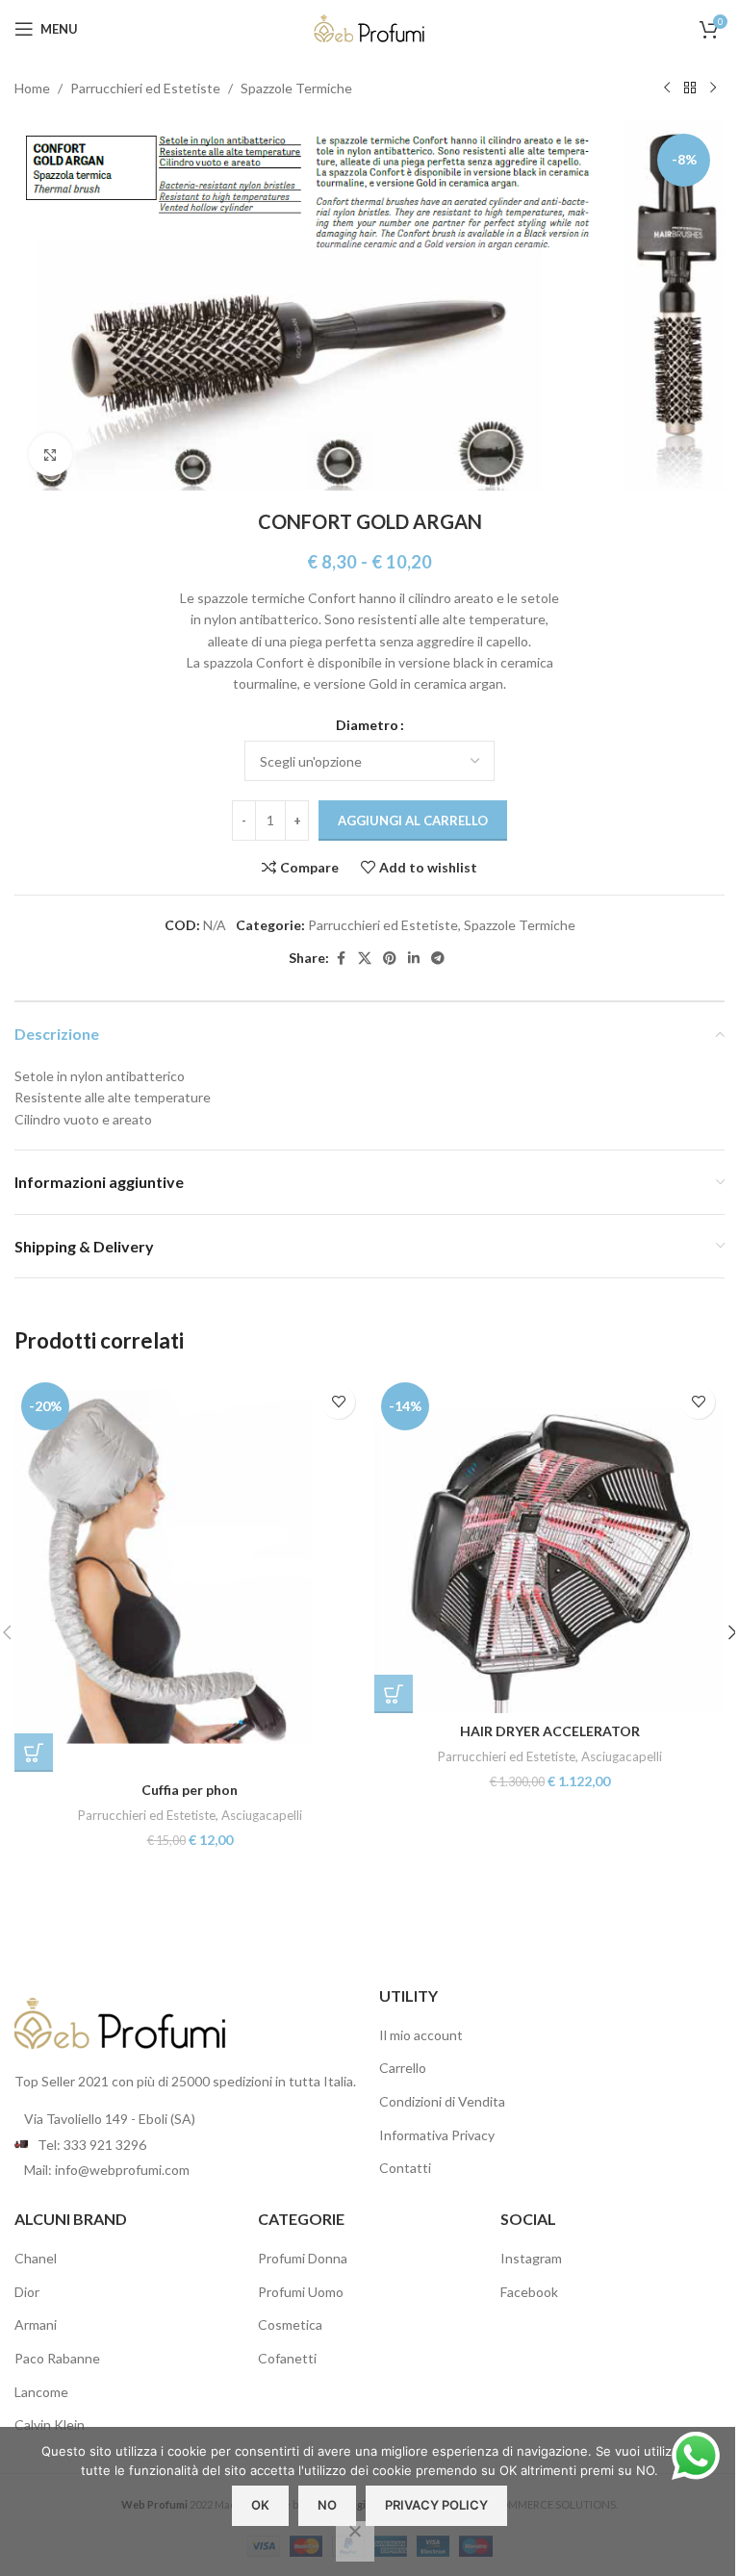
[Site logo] (369, 27)
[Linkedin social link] (414, 959)
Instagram (531, 2258)
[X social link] (365, 959)
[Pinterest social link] (390, 959)
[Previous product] (667, 88)
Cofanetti (287, 2358)
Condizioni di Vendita (442, 2101)
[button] (34, 1753)
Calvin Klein (50, 2424)
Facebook (529, 2292)
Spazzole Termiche (296, 88)
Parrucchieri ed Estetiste (145, 88)
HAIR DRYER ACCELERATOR (550, 1731)
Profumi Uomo (301, 2292)
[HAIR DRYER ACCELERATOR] (549, 1544)
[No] (355, 2541)
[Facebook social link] (341, 959)
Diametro (367, 725)
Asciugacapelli (262, 1815)
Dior (27, 2292)
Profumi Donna (303, 2258)
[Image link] (120, 2021)
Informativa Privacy (437, 2135)
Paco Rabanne (57, 2358)
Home (32, 88)
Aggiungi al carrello (413, 821)
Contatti (405, 2168)
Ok (260, 2505)
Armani (36, 2324)
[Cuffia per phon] (190, 1574)
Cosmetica (290, 2324)
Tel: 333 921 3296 (92, 2145)
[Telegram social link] (438, 959)
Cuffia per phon (190, 1790)
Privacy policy (436, 2505)
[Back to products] (690, 88)
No (327, 2505)
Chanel (36, 2258)
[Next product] (713, 88)
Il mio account (421, 2035)
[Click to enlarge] (51, 455)
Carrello (403, 2068)
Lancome (41, 2392)
